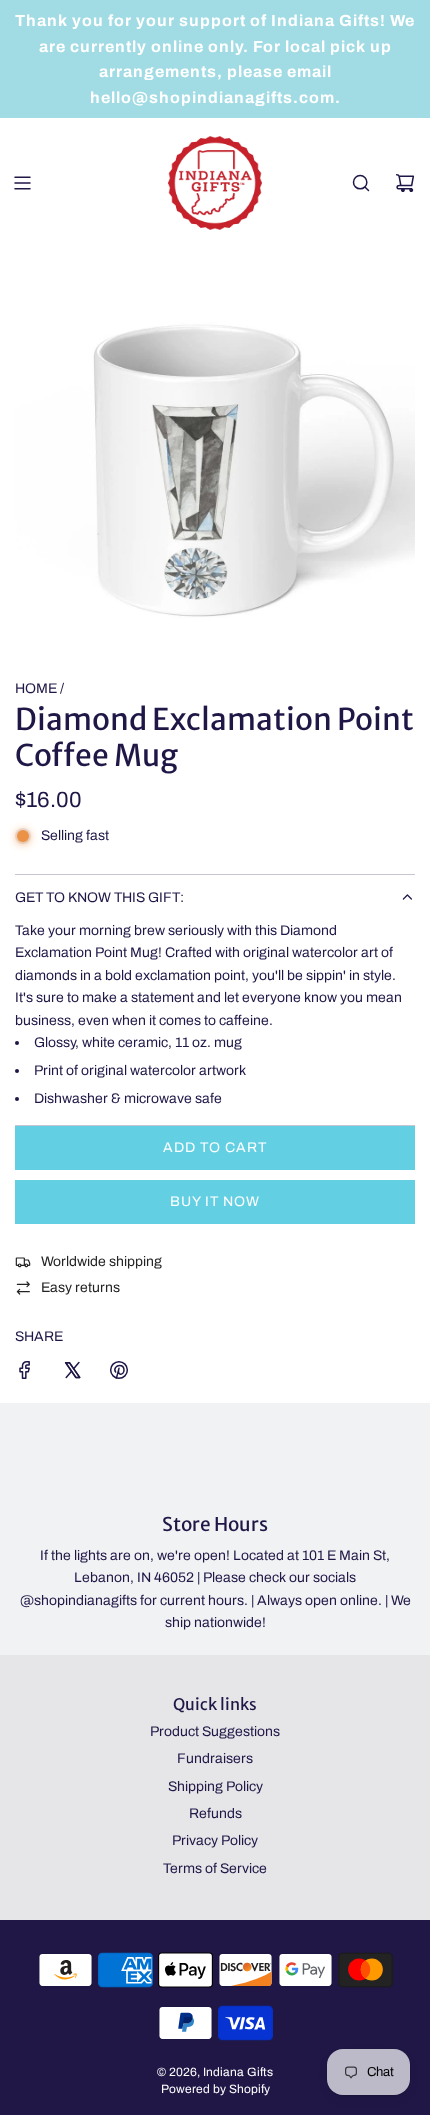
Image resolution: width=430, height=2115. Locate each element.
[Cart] (405, 183)
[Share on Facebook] (25, 1373)
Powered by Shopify (215, 2089)
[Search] (361, 183)
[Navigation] (22, 183)
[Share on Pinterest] (119, 1373)
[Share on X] (72, 1373)
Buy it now (215, 1201)
